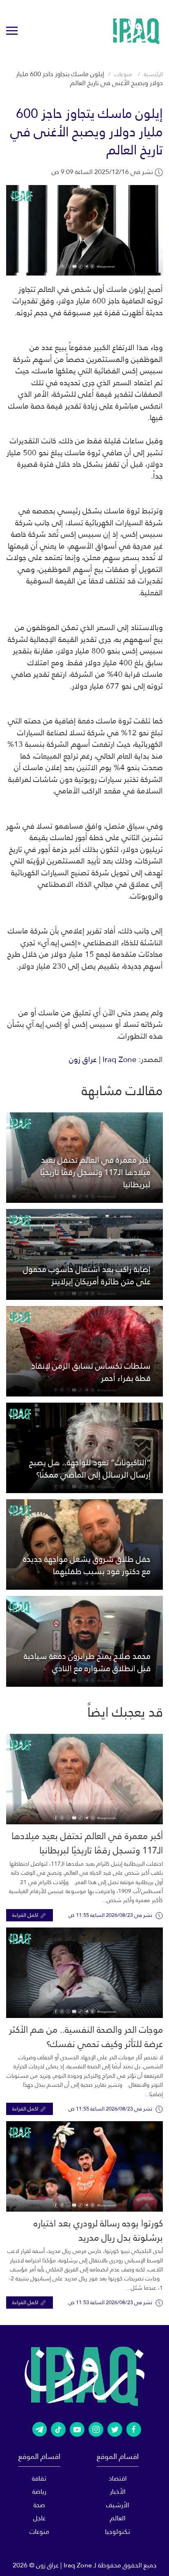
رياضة (39, 2491)
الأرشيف (118, 2505)
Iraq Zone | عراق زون (103, 1059)
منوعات (123, 74)
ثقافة (39, 2478)
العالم (118, 2518)
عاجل (39, 2518)
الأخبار (118, 2491)
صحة (39, 2505)
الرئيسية (153, 74)
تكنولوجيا (118, 2532)
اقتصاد (118, 2478)
